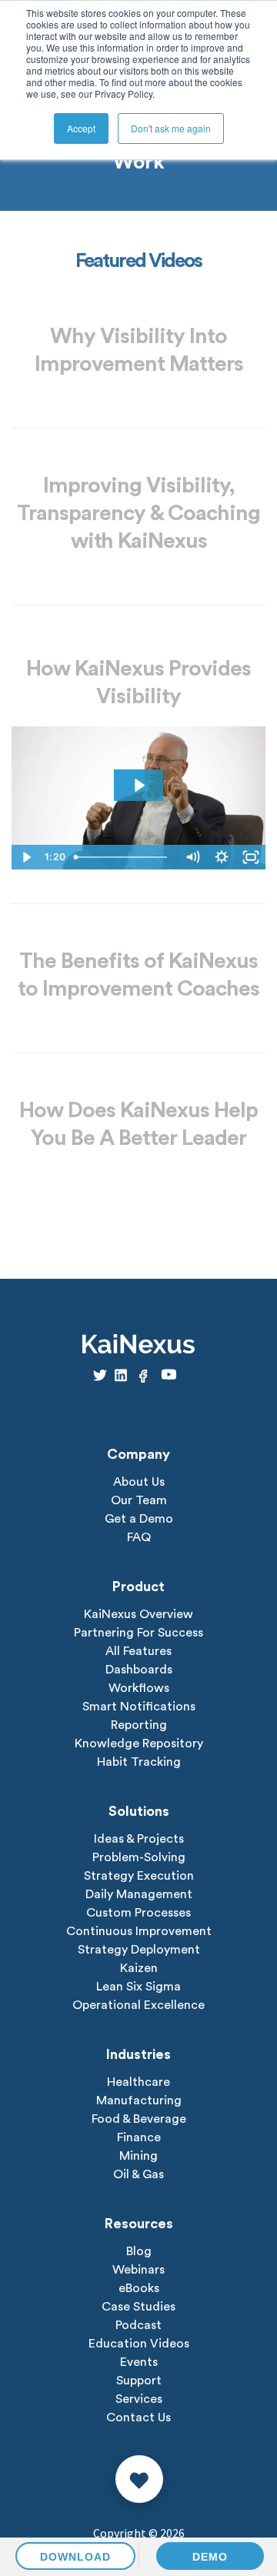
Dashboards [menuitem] (139, 1670)
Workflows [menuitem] (139, 1688)
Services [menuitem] (139, 2399)
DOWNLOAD (75, 2557)
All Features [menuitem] (138, 1651)
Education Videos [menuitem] (139, 2344)
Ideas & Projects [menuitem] (139, 1839)
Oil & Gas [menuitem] (138, 2174)
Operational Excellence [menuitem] (138, 2005)
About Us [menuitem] (139, 1482)
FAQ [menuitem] (139, 1537)
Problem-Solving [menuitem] (139, 1857)
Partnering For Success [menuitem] (138, 1633)
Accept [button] (81, 128)
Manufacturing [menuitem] (139, 2101)
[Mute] (192, 857)
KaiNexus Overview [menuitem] (138, 1614)
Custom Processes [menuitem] (138, 1913)
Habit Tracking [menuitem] (139, 1762)
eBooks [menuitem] (139, 2288)
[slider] (123, 857)
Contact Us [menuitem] (138, 2418)
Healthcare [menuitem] (138, 2082)
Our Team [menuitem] (139, 1500)
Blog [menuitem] (139, 2251)
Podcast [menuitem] (138, 2325)
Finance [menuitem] (139, 2137)
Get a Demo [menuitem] (139, 1519)
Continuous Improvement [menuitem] (139, 1931)
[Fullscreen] (251, 857)
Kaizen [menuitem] (139, 1968)
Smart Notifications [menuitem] (139, 1707)
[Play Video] (26, 857)
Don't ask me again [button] (171, 128)
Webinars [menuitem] (138, 2270)
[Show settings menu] (222, 857)
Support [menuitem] (139, 2381)
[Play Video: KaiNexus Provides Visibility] (138, 785)
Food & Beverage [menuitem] (139, 2119)
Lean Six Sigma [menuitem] (138, 1987)
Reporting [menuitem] (139, 1725)
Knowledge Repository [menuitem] (139, 1743)
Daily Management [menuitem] (139, 1894)
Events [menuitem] (139, 2362)
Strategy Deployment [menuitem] (139, 1950)
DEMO (210, 2557)
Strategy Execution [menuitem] (139, 1876)
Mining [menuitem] (138, 2156)
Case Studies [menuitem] (138, 2307)
